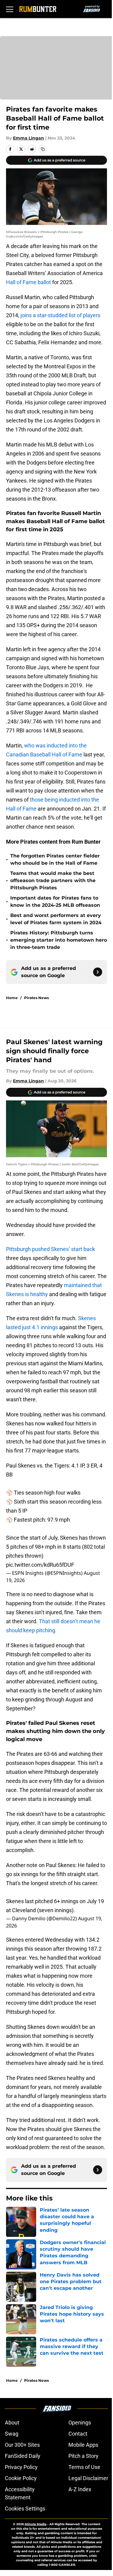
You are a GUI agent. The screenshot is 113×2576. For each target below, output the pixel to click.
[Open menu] (10, 9)
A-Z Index (80, 2489)
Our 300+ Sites (22, 2445)
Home (12, 998)
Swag (12, 2434)
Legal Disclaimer (88, 2478)
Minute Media (36, 2524)
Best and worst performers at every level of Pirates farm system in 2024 (56, 919)
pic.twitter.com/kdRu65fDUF (40, 1565)
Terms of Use (84, 2467)
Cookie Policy (21, 2478)
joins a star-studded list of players (60, 315)
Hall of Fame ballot (28, 282)
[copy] (43, 149)
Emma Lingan (28, 138)
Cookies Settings (25, 2509)
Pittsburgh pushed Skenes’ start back (50, 1249)
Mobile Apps (83, 2445)
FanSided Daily (23, 2456)
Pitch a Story (83, 2456)
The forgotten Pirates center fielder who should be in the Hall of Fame (55, 859)
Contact (78, 2434)
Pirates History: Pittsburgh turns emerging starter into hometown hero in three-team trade (59, 940)
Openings (80, 2423)
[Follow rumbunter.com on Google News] (98, 972)
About (12, 2423)
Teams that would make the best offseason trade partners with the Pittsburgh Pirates (53, 880)
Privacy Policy (21, 2467)
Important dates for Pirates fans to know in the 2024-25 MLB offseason (55, 902)
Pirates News (36, 998)
